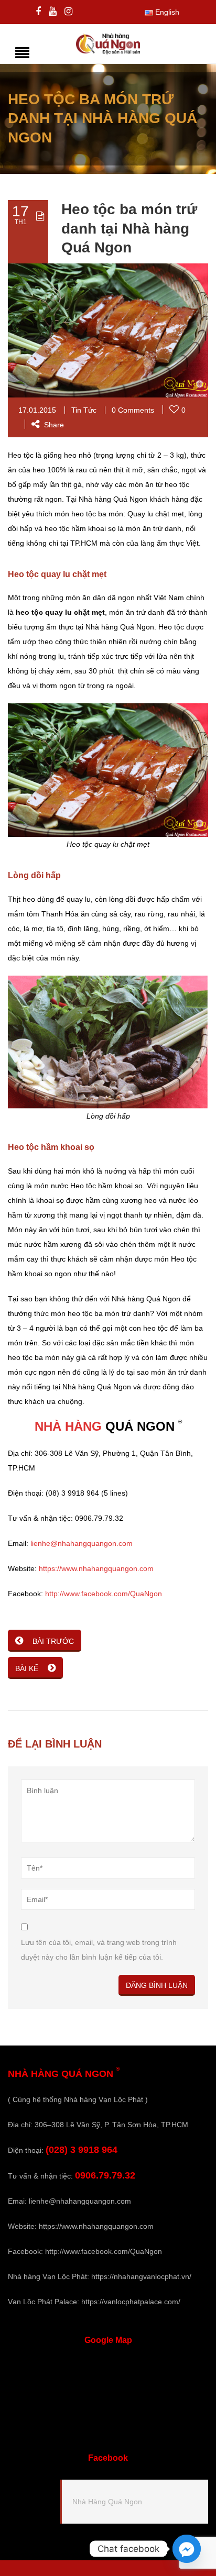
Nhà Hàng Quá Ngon (107, 2502)
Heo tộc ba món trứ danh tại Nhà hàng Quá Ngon (129, 228)
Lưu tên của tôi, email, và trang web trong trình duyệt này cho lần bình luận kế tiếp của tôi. (99, 1950)
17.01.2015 (37, 410)
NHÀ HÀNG (68, 1426)
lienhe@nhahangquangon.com (82, 1543)
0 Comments (133, 410)
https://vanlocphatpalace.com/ (131, 2302)
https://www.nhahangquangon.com (96, 1568)
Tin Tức (84, 410)
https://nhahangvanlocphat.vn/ (141, 2276)
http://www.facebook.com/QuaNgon (104, 1594)
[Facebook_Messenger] (187, 2549)
